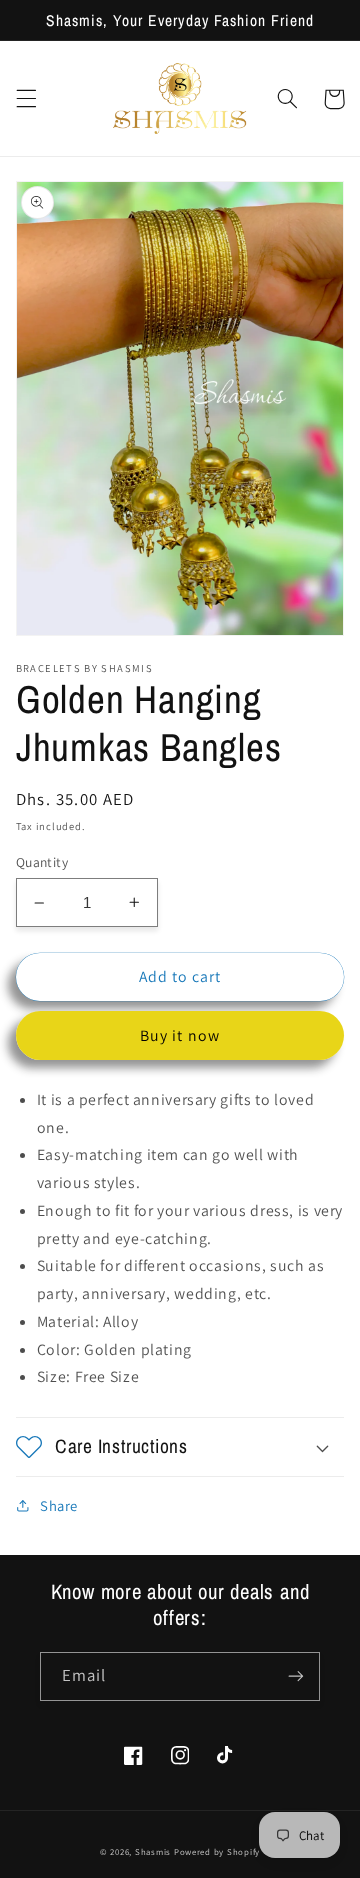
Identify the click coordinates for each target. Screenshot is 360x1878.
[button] (26, 99)
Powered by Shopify (217, 1852)
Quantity (42, 862)
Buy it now (180, 1035)
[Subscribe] (296, 1676)
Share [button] (59, 1505)
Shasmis (153, 1852)
